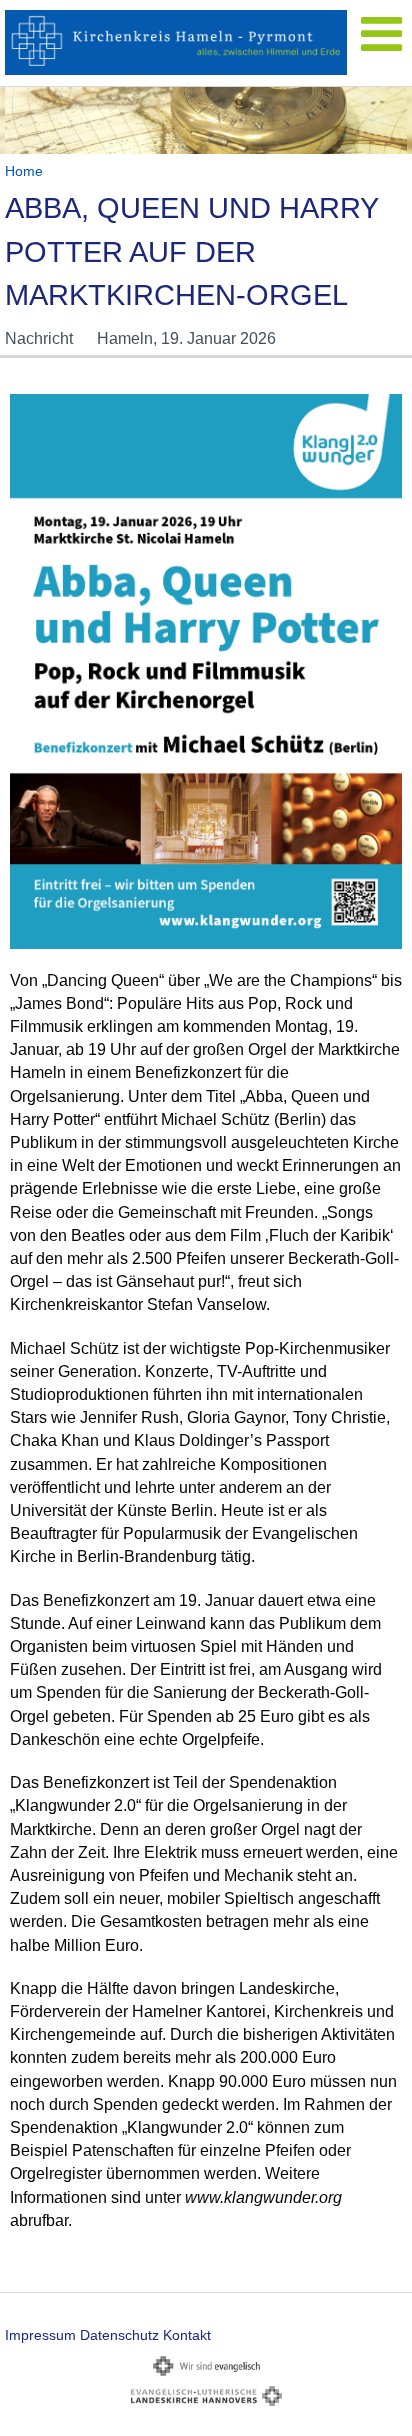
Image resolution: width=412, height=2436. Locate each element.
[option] (206, 120)
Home (24, 171)
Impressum (40, 2335)
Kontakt (187, 2335)
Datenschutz (119, 2335)
